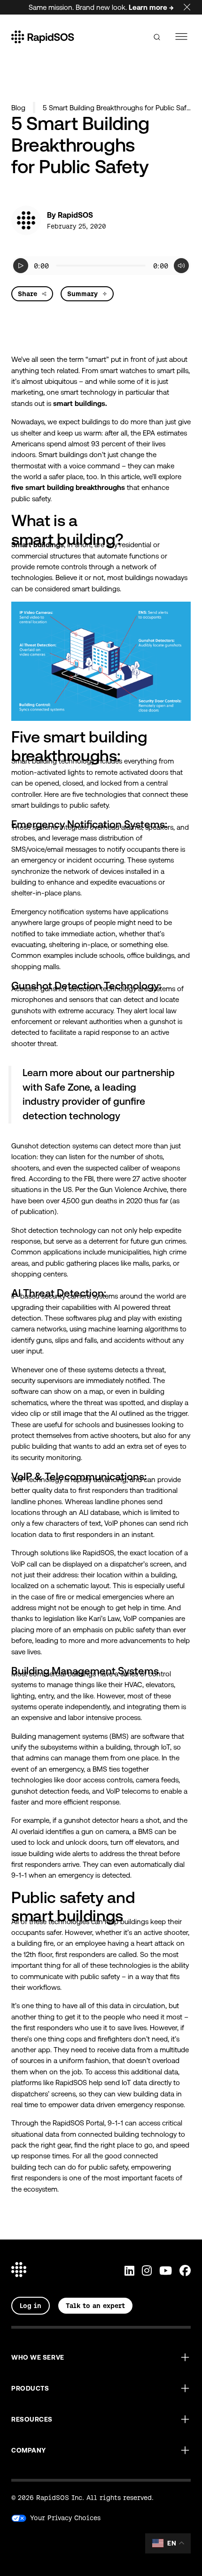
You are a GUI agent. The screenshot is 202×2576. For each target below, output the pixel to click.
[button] (101, 2357)
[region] (101, 266)
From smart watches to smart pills (135, 371)
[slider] (101, 266)
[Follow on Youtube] (166, 2271)
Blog (18, 108)
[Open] (157, 37)
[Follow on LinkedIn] (129, 2271)
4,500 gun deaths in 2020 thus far (115, 1201)
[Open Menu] (182, 37)
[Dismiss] (193, 5)
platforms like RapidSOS (49, 2083)
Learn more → (151, 7)
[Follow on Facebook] (185, 2271)
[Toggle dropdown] (44, 294)
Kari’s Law (104, 1618)
